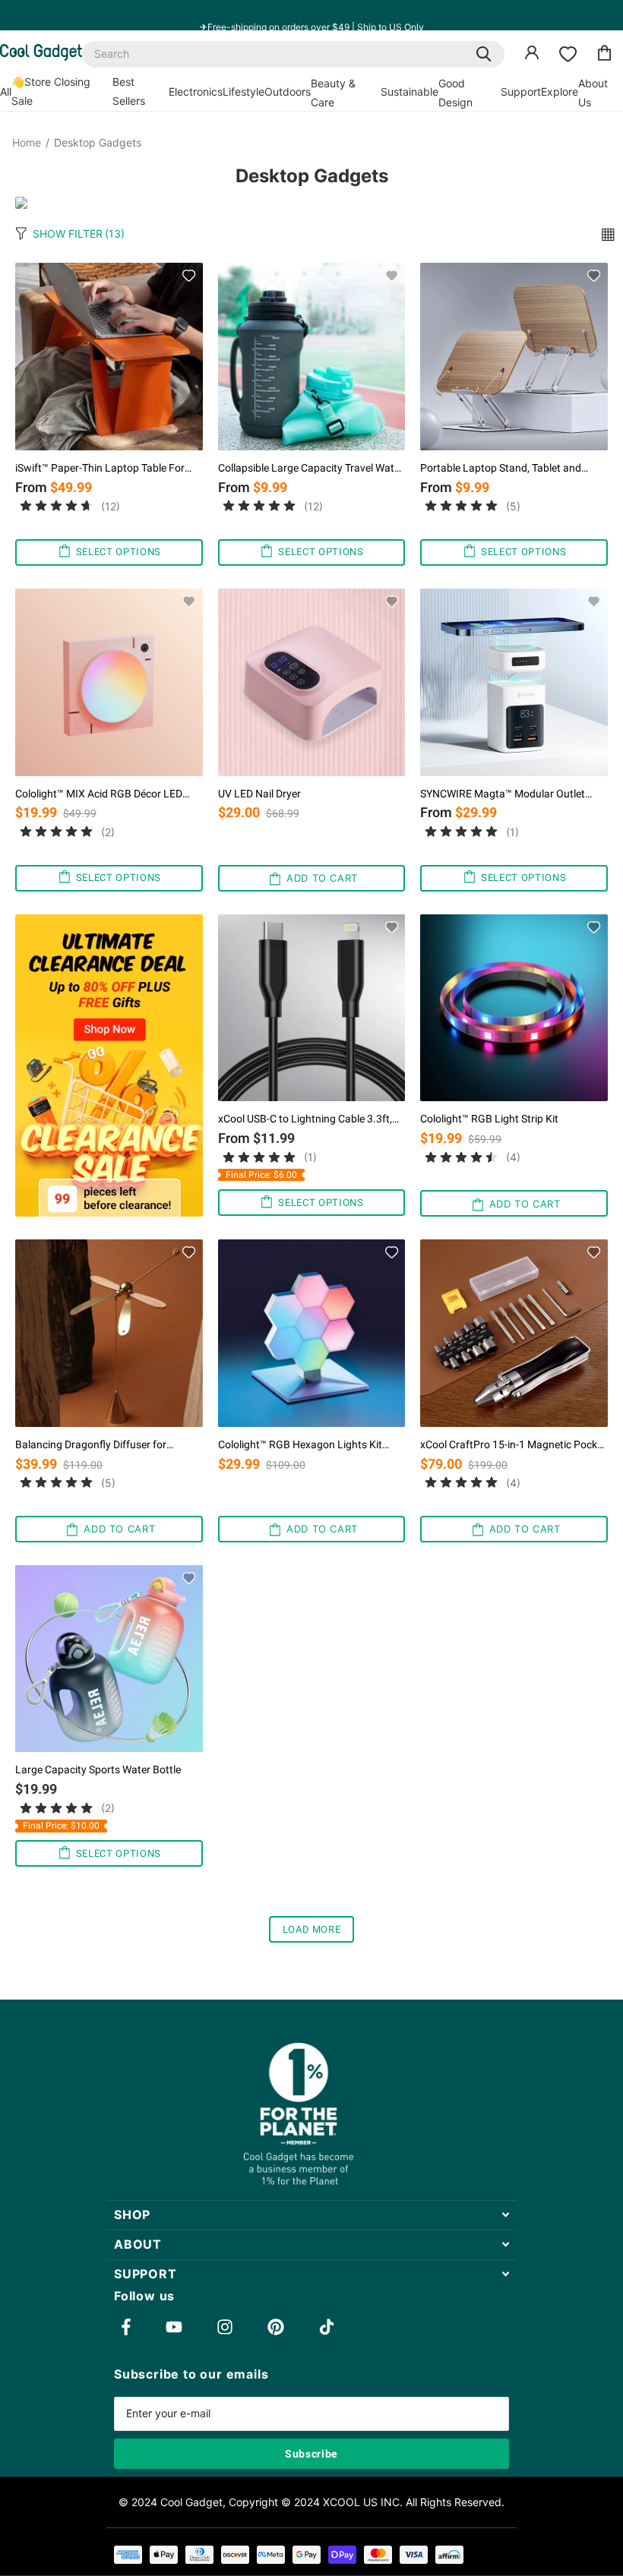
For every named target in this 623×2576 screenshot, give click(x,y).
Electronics (196, 92)
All (6, 92)
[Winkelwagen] (605, 55)
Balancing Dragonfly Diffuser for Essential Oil (91, 1445)
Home (27, 143)
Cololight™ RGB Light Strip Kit (489, 1119)
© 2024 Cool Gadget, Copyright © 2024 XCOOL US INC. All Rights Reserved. (311, 2502)
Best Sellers (129, 91)
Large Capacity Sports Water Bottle (98, 1769)
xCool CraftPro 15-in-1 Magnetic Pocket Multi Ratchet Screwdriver (513, 1445)
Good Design (455, 93)
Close (311, 2215)
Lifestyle (244, 92)
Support (521, 92)
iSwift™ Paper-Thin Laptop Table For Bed (100, 468)
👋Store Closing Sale (51, 91)
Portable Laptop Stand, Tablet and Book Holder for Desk (501, 468)
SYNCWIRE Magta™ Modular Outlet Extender (503, 794)
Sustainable (410, 92)
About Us (593, 93)
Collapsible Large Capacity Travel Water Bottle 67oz (311, 468)
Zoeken (484, 54)
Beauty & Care (333, 93)
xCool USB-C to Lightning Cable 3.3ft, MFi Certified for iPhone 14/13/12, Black (305, 1119)
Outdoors (288, 92)
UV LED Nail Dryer (259, 794)
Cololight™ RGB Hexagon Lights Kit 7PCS (300, 1445)
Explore (560, 92)
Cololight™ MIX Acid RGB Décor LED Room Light (99, 794)
